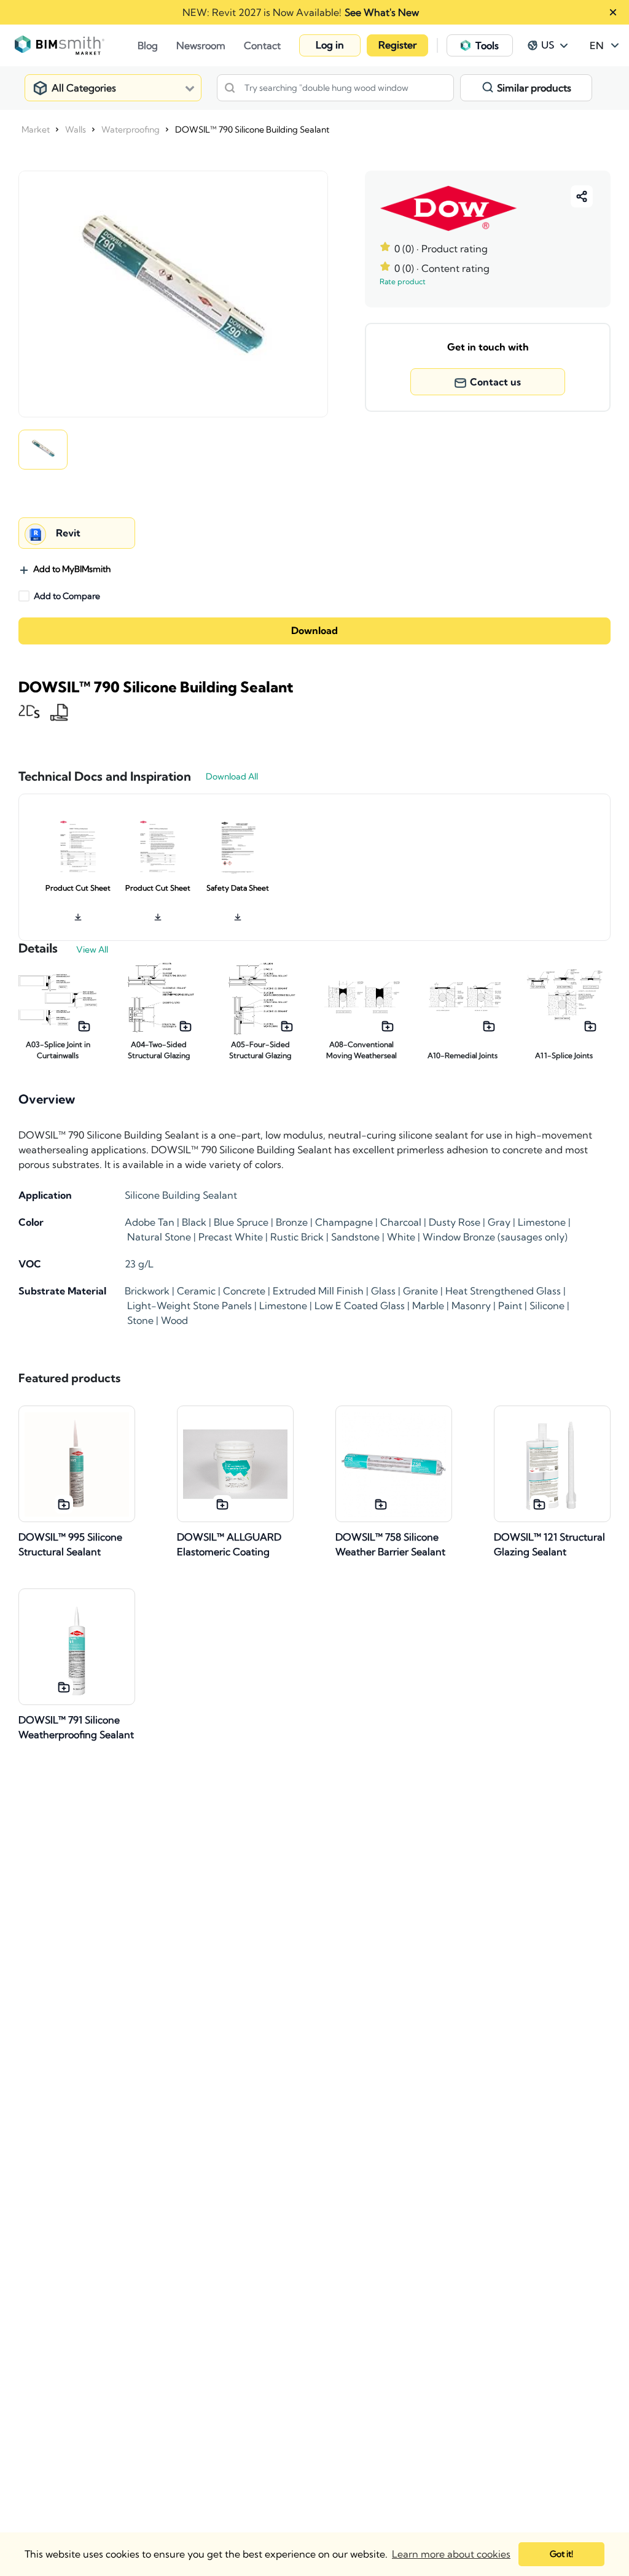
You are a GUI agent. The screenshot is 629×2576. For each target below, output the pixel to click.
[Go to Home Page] (76, 45)
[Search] (230, 88)
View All (92, 950)
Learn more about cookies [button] (451, 2554)
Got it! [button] (561, 2554)
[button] (330, 45)
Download (314, 631)
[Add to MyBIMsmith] (84, 1026)
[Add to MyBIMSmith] (64, 1504)
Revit (68, 533)
